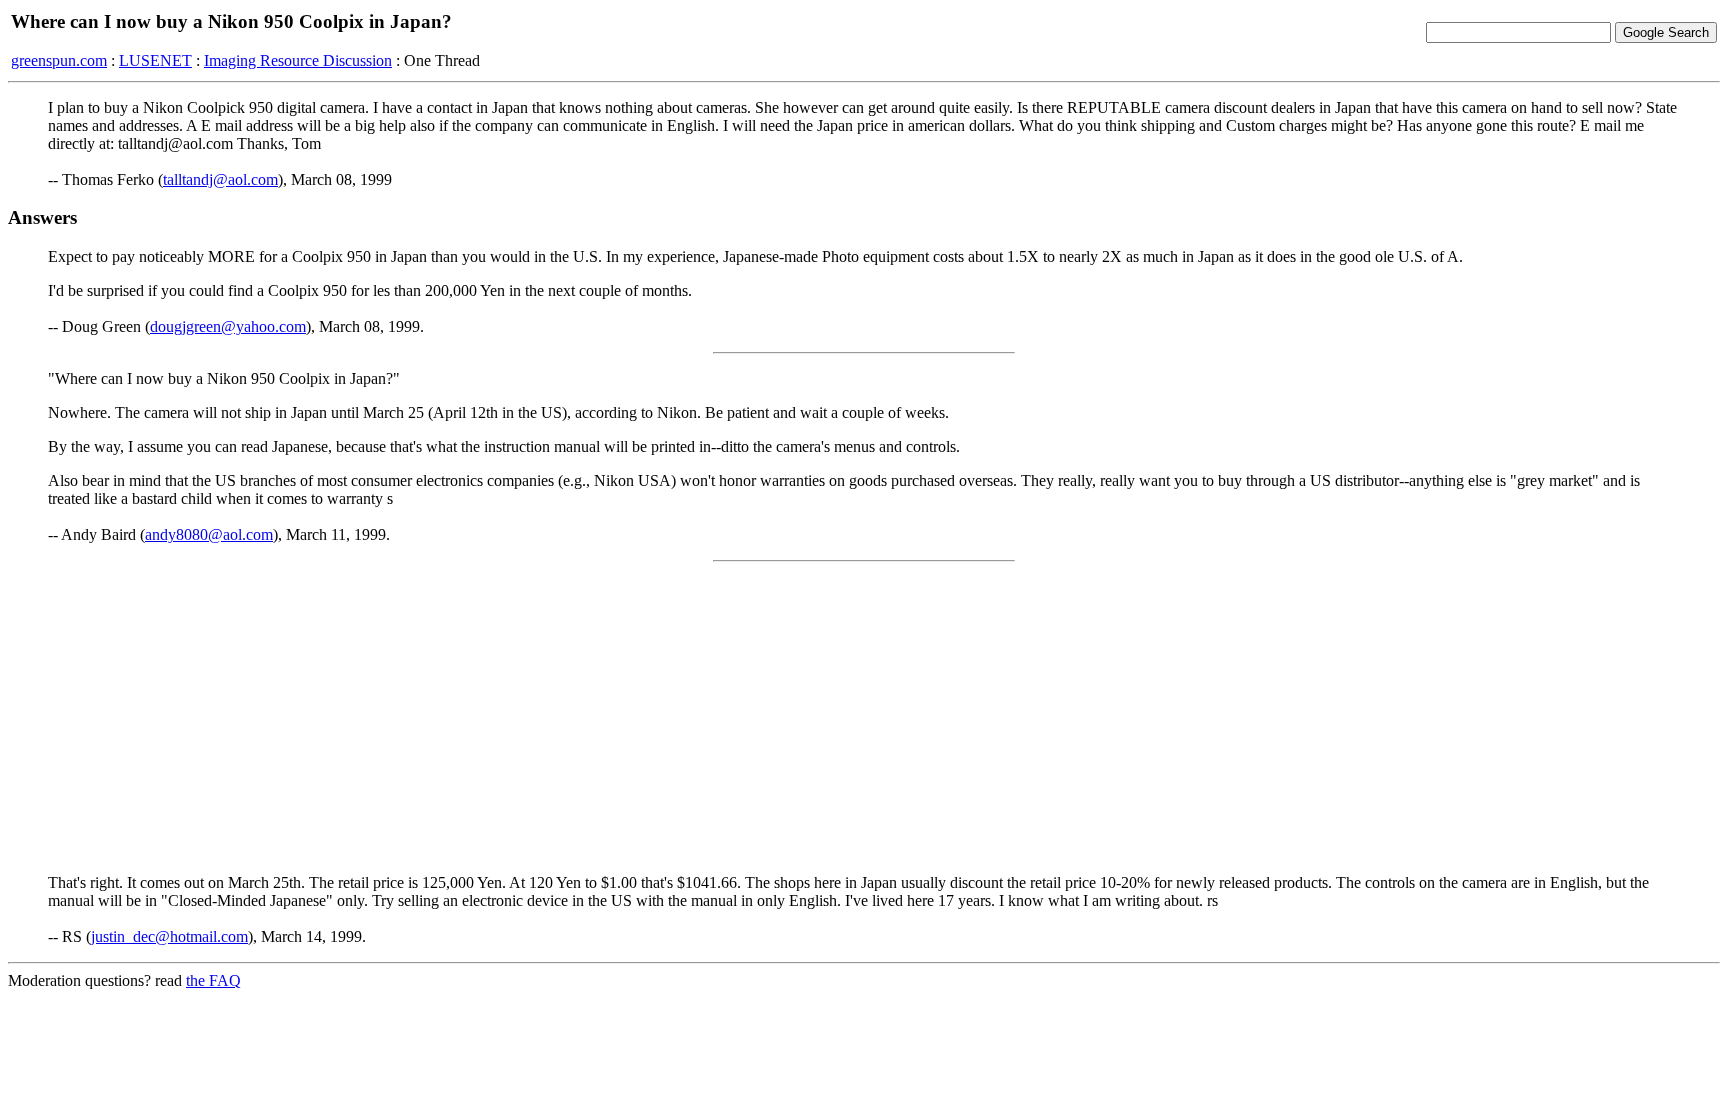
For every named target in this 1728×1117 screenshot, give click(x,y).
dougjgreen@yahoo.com (228, 326)
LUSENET (155, 60)
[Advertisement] (864, 718)
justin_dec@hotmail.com (169, 936)
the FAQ (213, 980)
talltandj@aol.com (220, 179)
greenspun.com (59, 60)
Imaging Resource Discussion (298, 60)
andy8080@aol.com (209, 534)
